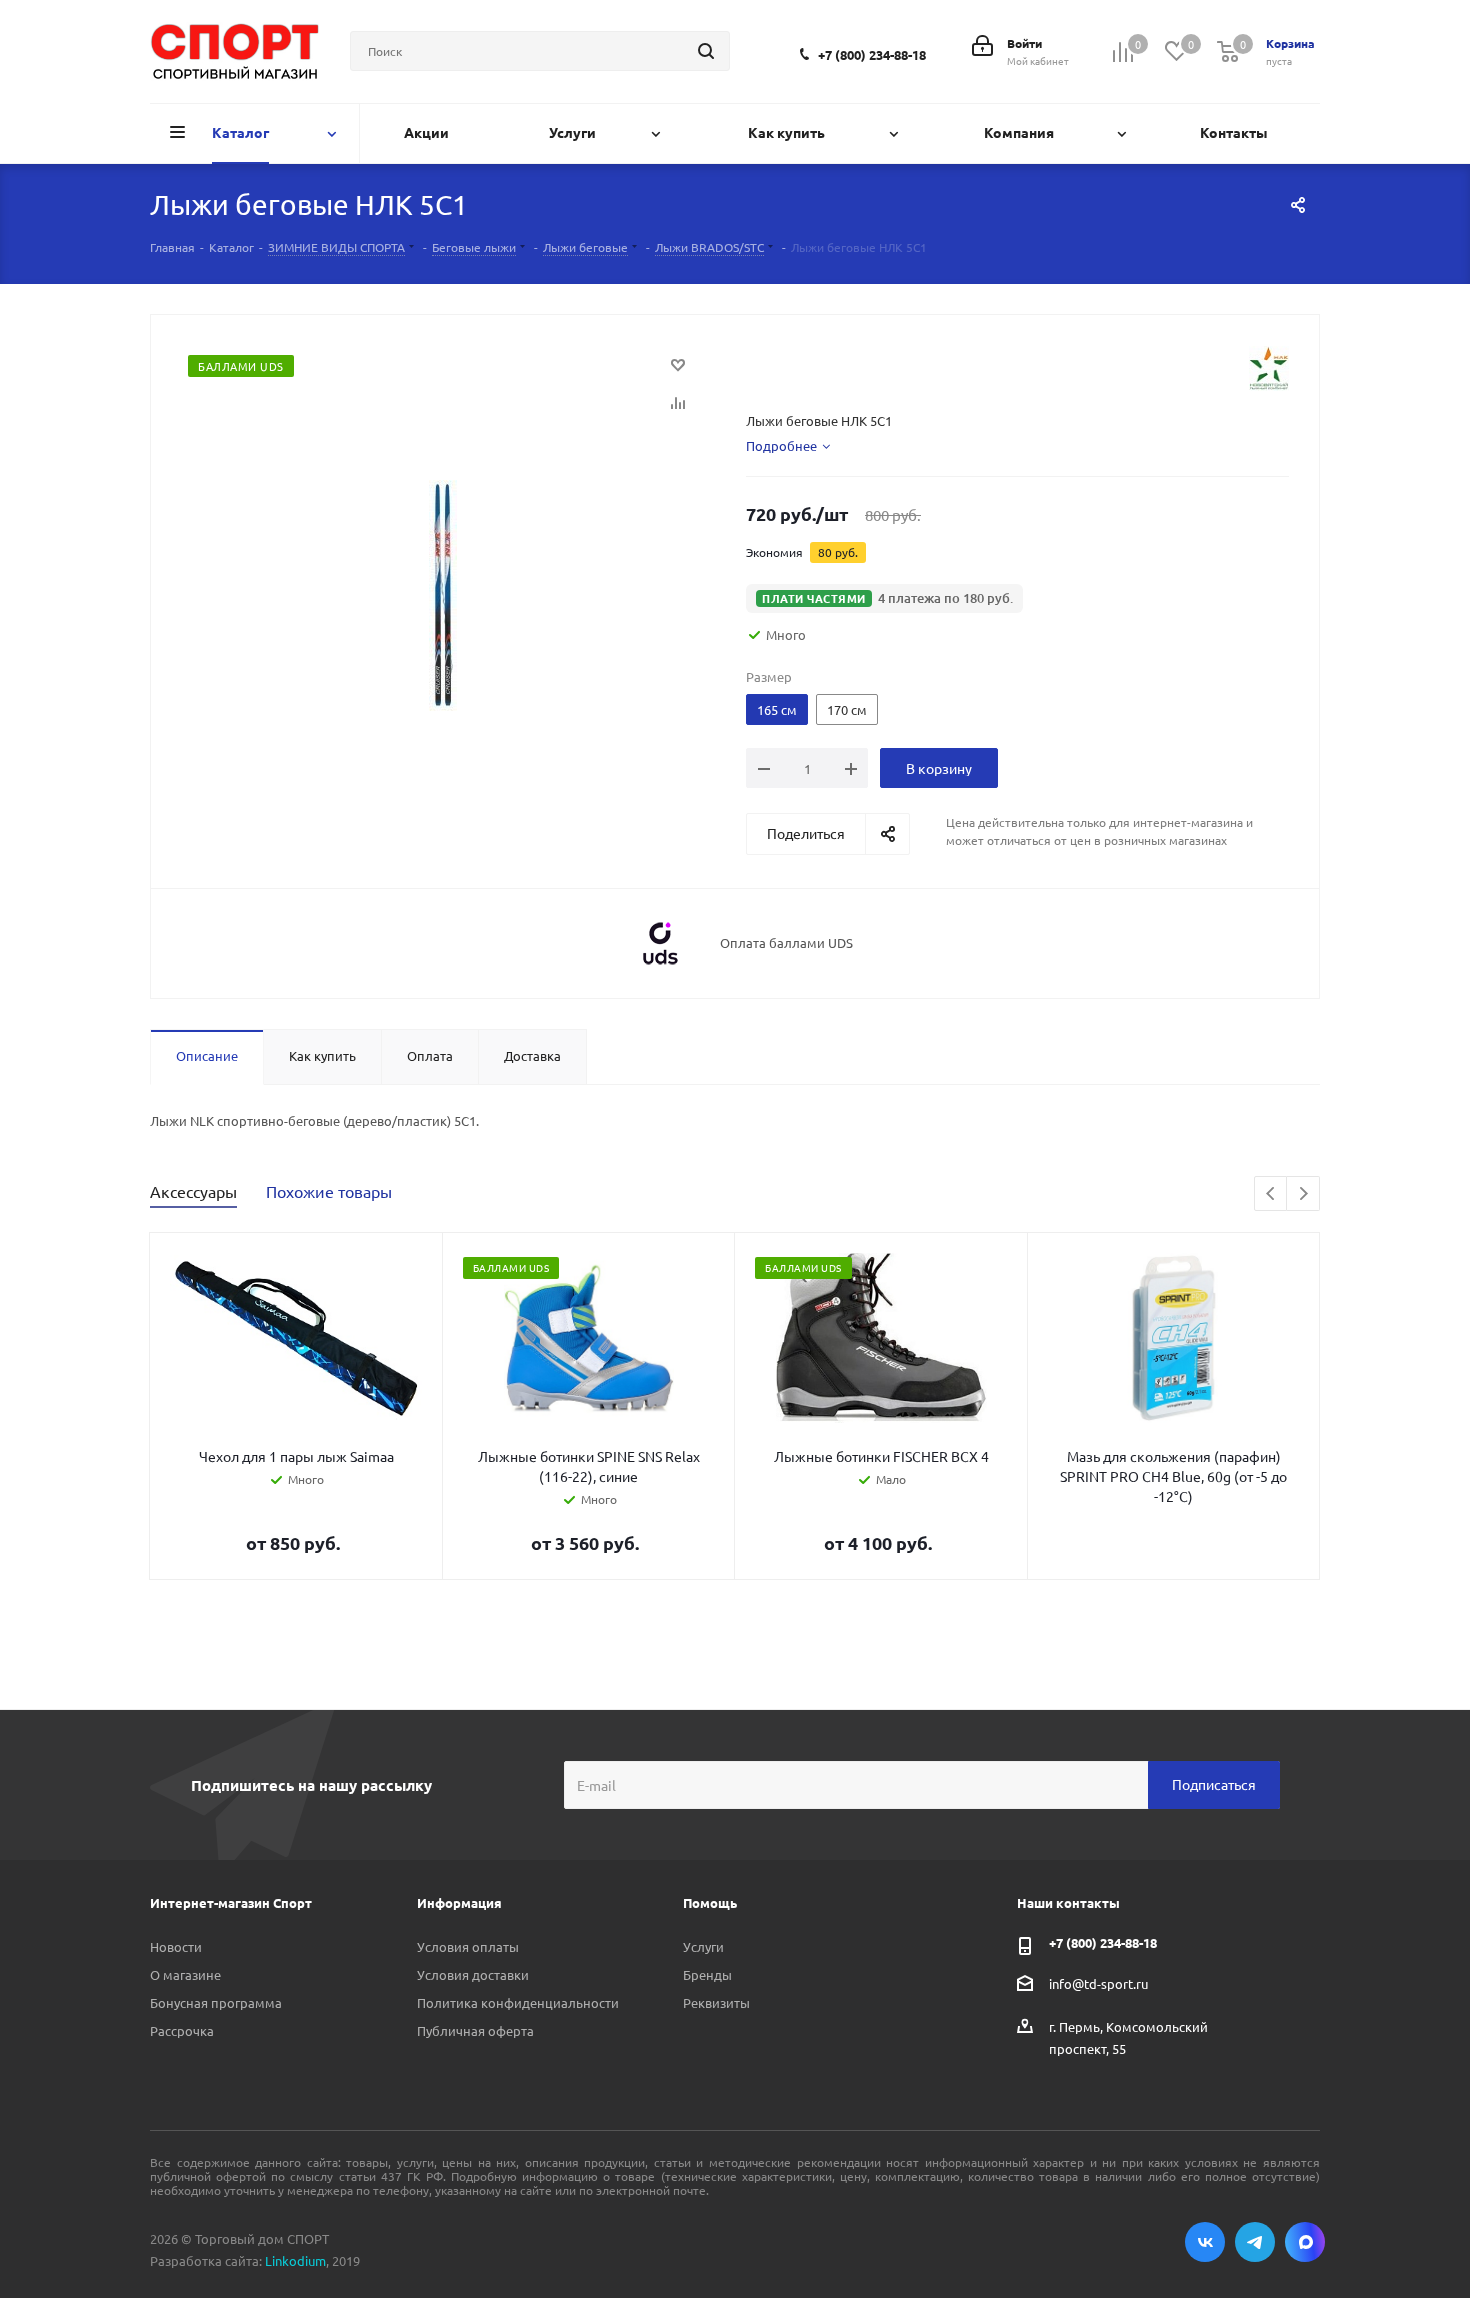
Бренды (707, 1974)
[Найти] (706, 51)
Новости (176, 1946)
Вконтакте (1205, 2242)
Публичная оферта (475, 2030)
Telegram (1255, 2242)
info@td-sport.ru (1098, 1982)
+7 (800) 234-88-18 (872, 54)
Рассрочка (182, 2030)
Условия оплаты (468, 1946)
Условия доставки (473, 1974)
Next (1303, 1194)
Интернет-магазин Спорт (231, 1902)
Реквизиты (716, 2002)
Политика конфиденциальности (518, 2002)
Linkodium (295, 2260)
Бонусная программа (216, 2002)
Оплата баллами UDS (786, 943)
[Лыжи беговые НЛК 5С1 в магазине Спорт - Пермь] (443, 593)
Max (1305, 2242)
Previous (1271, 1194)
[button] (884, 598)
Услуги (703, 1946)
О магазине (185, 1974)
